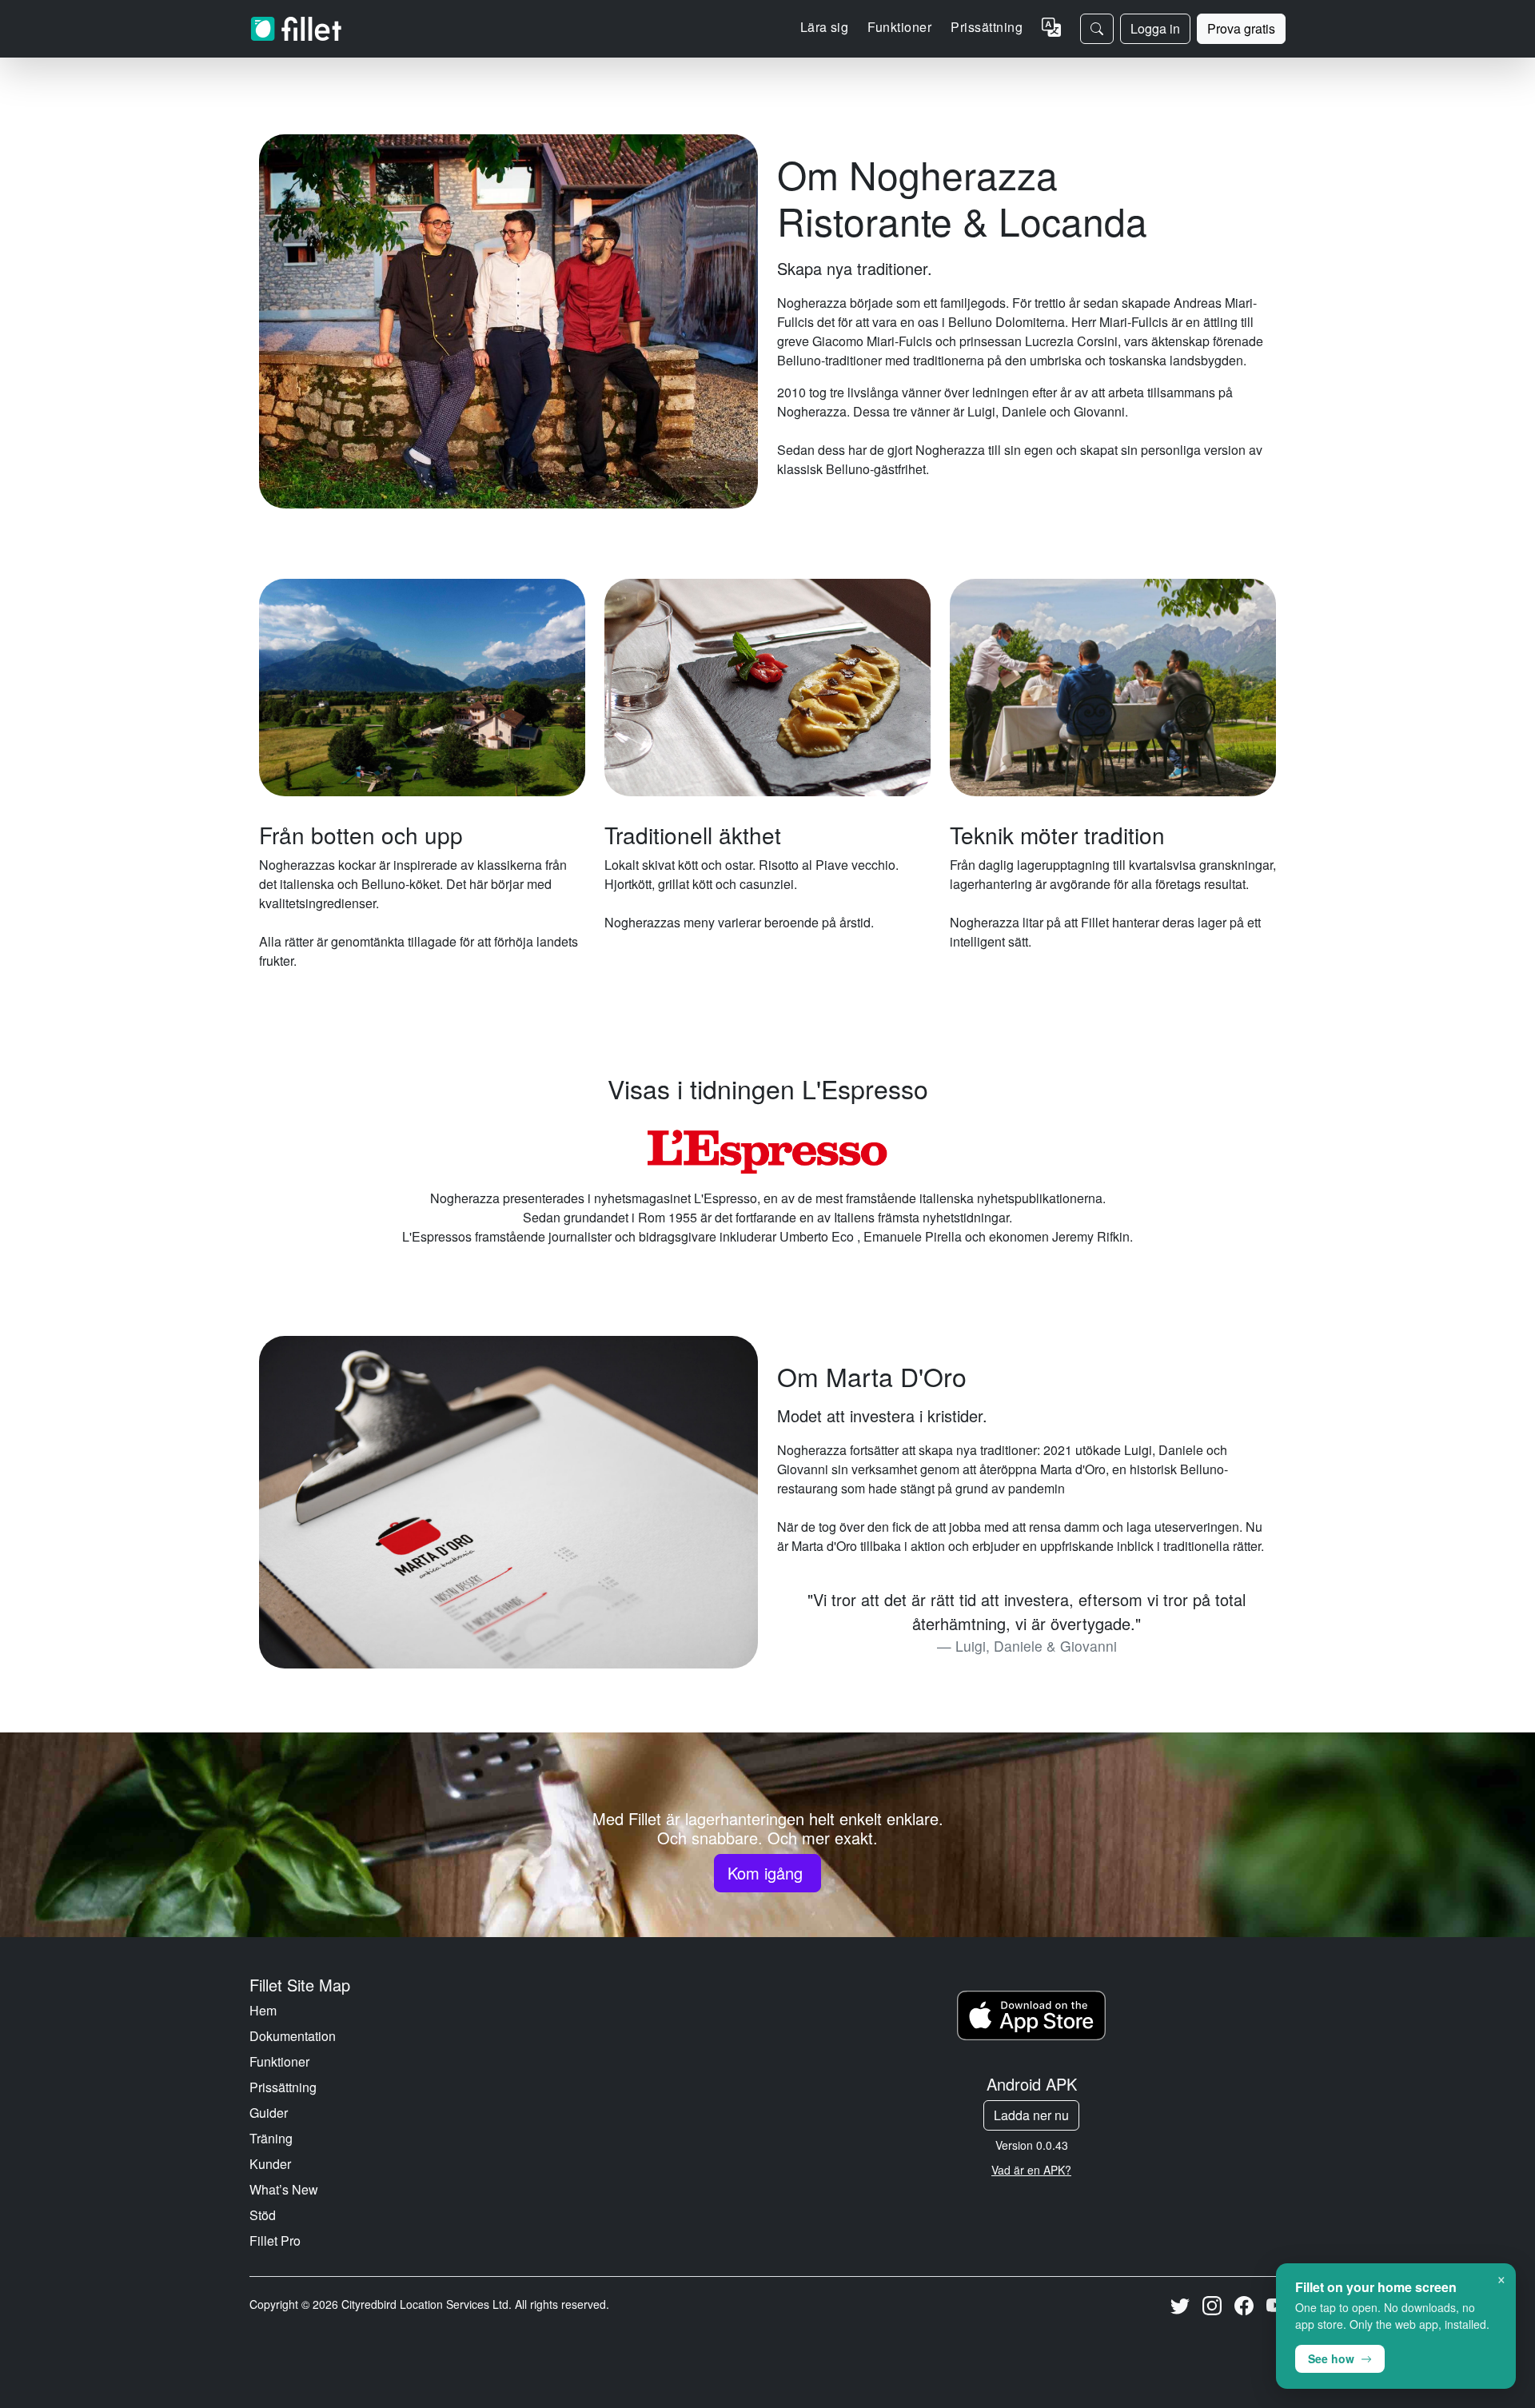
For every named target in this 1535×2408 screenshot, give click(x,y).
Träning (271, 2138)
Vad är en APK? (1031, 2170)
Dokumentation (293, 2036)
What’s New (284, 2189)
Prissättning (987, 27)
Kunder (270, 2164)
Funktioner (279, 2061)
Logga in (1155, 28)
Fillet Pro (275, 2241)
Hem (263, 2010)
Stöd (263, 2215)
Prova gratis (1241, 28)
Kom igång (767, 1873)
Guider (269, 2113)
